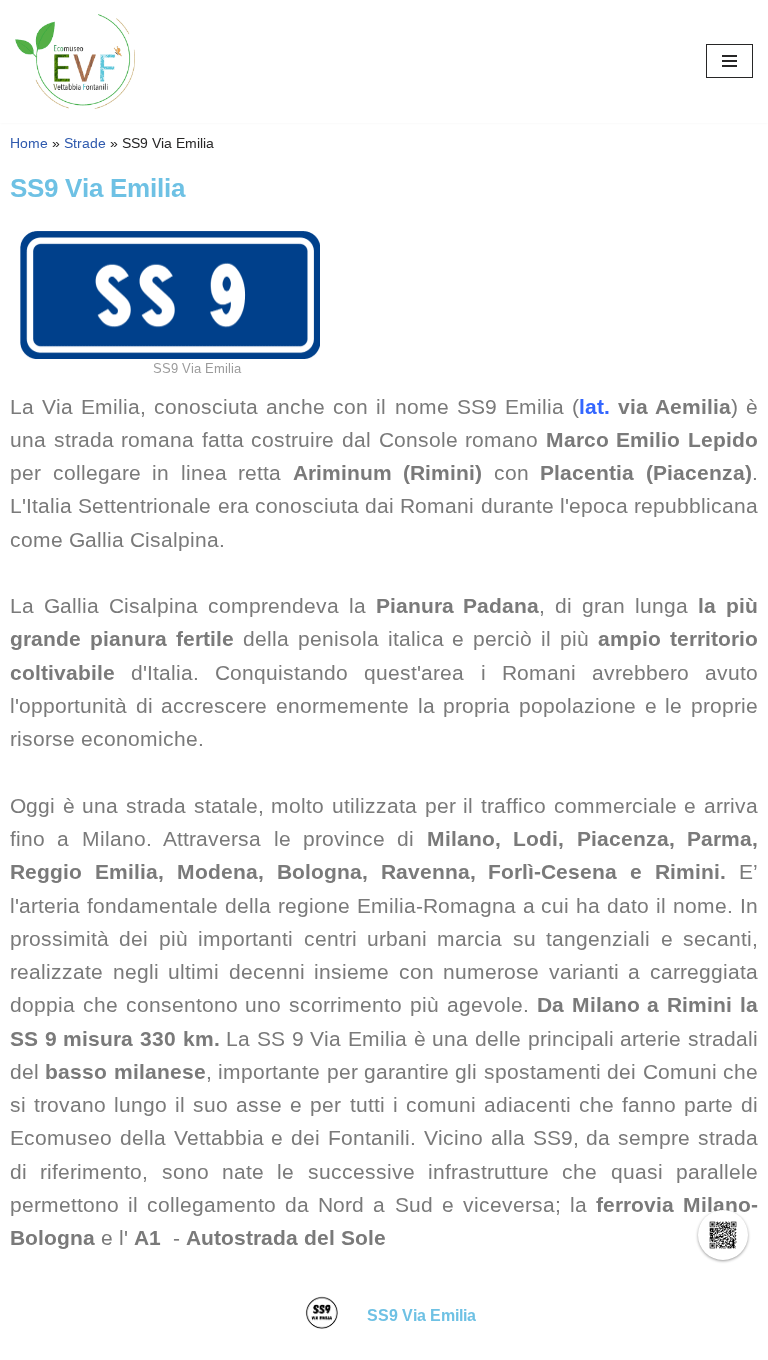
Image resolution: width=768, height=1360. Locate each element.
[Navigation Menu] (729, 61)
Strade (85, 143)
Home (29, 143)
